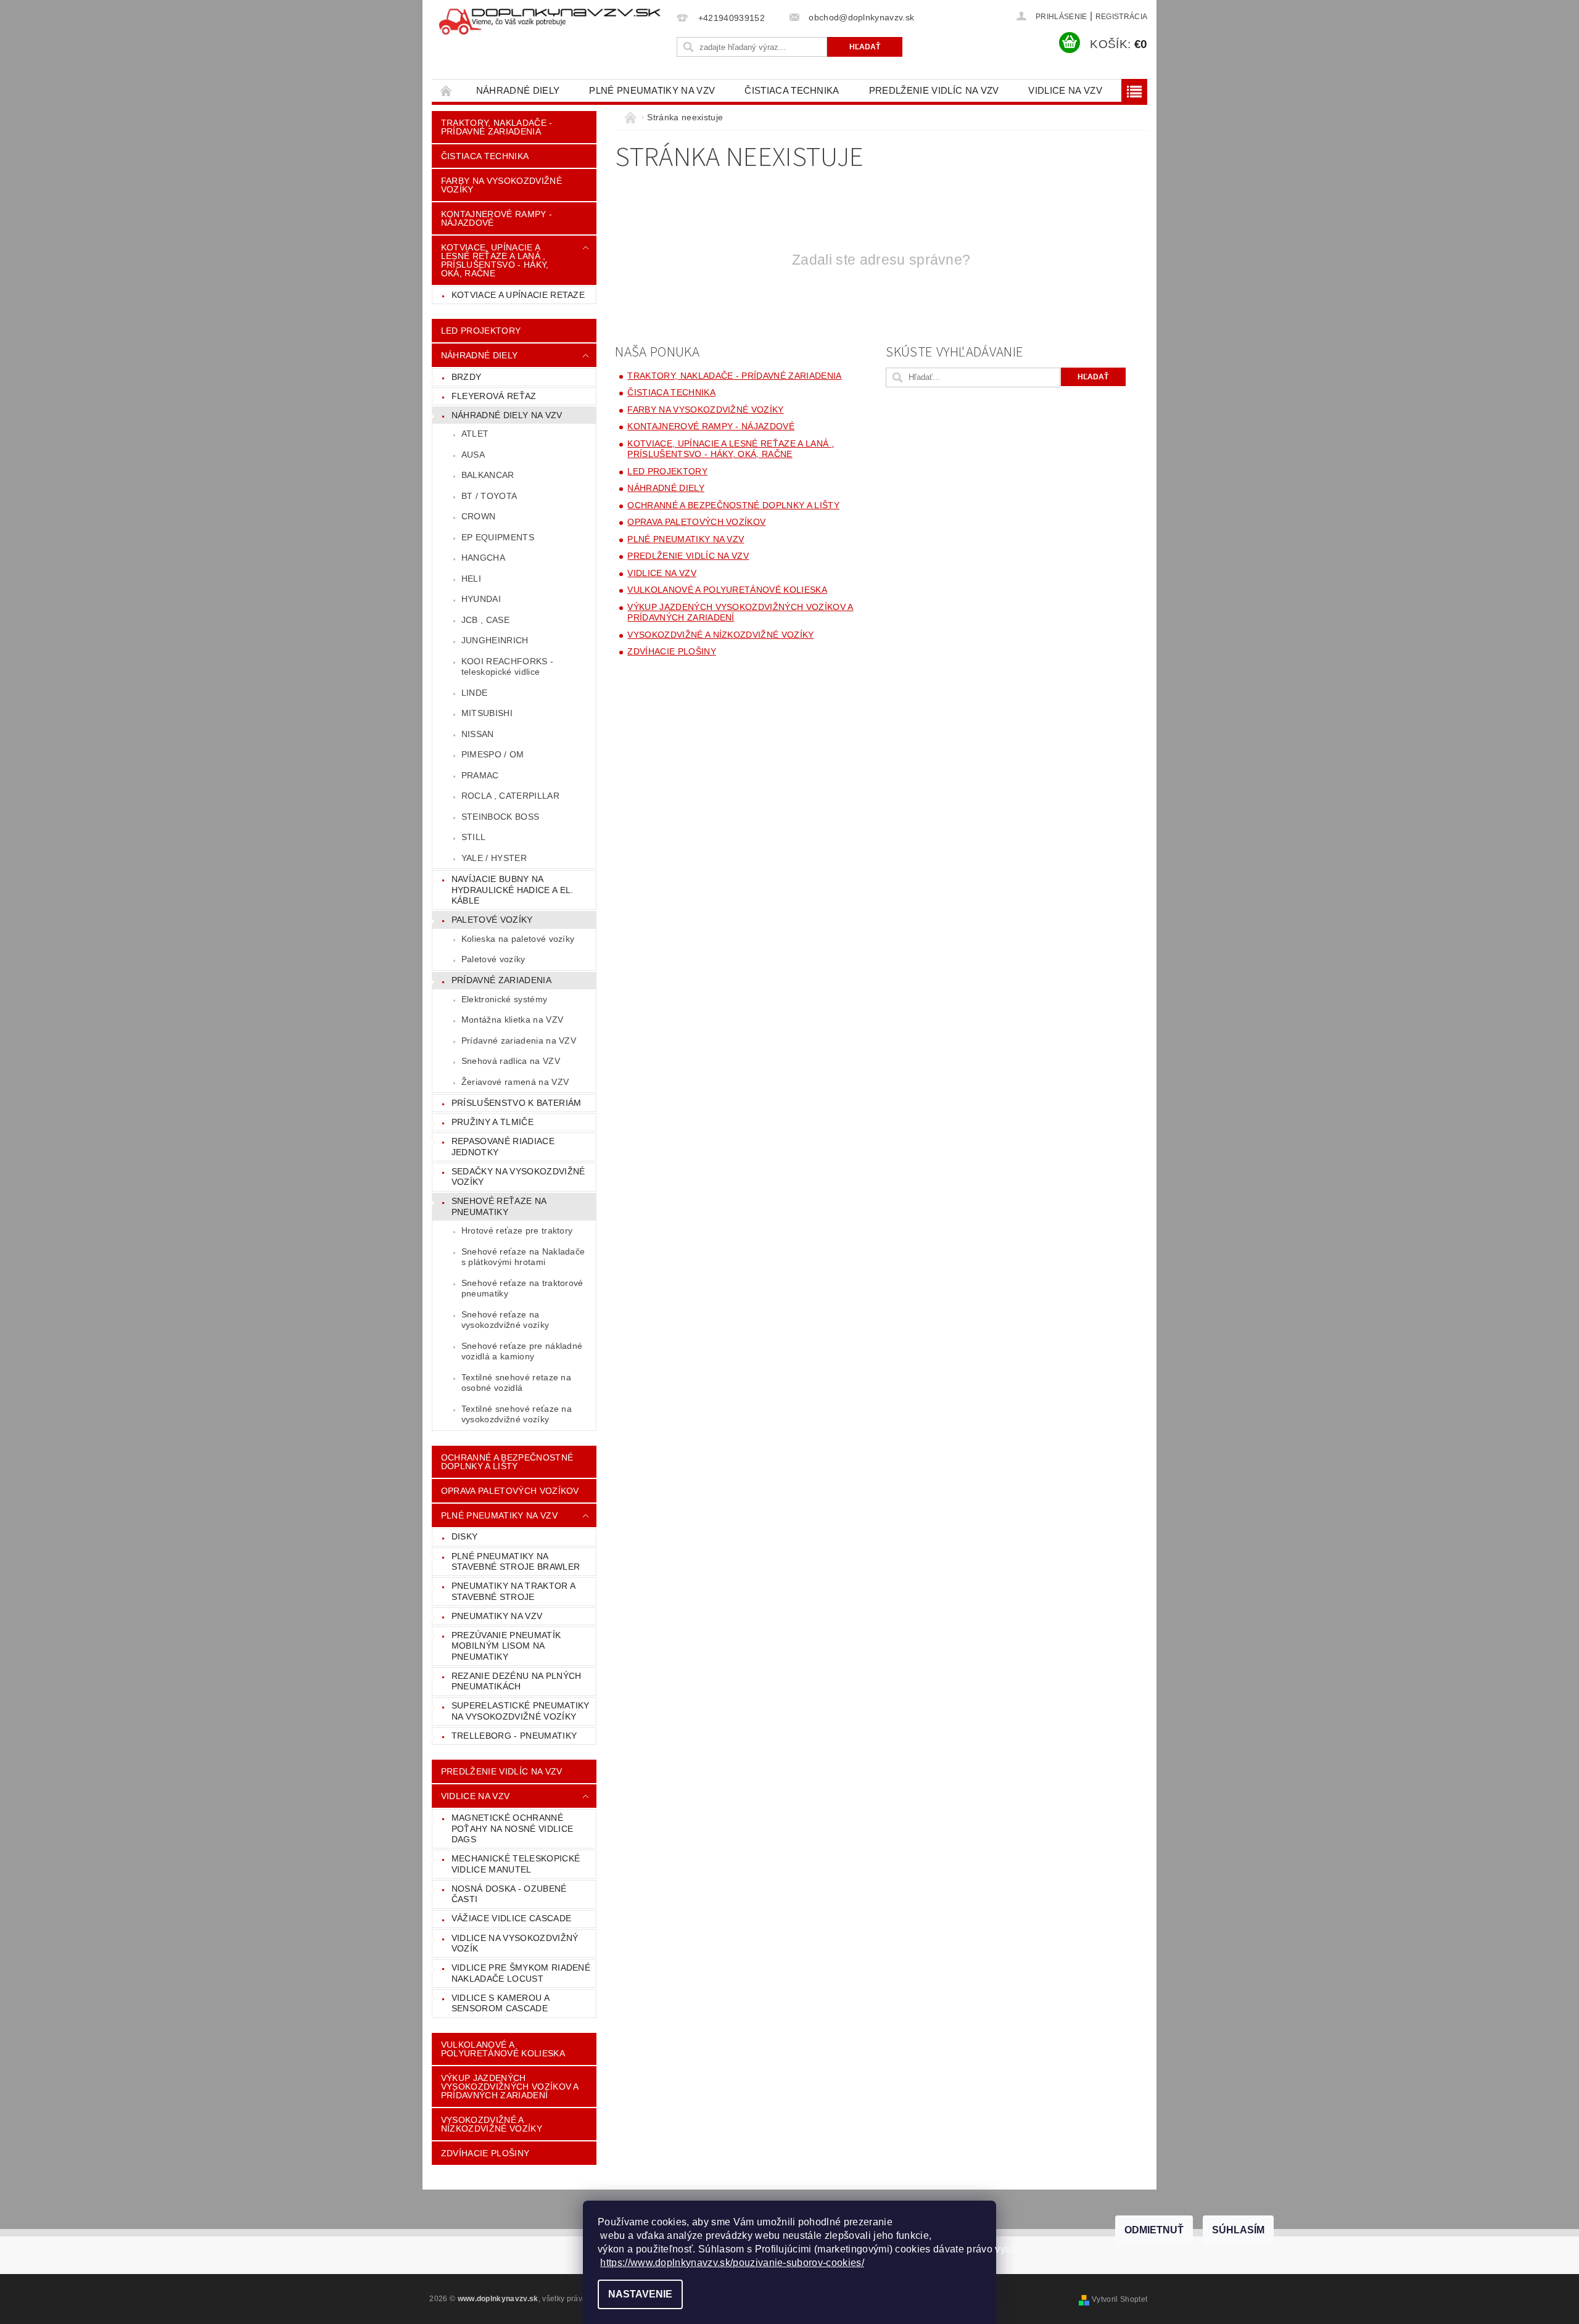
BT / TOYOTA (489, 496)
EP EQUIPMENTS (498, 537)
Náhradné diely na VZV (507, 415)
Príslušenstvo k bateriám (517, 1103)
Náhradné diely (518, 90)
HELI (471, 579)
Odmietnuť (1154, 2230)
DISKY (465, 1536)
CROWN (479, 516)
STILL (474, 837)
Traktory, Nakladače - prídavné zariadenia (497, 127)
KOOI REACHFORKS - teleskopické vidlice (507, 667)
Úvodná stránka (447, 90)
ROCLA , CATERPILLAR (510, 796)
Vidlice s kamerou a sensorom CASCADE (501, 2003)
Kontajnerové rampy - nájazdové (497, 218)
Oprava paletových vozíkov (510, 1491)
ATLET (475, 434)
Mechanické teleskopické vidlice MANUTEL (516, 1864)
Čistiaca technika (792, 90)
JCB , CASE (485, 620)
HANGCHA (483, 558)
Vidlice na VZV (1065, 90)
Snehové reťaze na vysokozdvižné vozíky (505, 1320)
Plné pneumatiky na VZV (652, 90)
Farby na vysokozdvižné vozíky (501, 185)
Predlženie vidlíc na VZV (934, 90)
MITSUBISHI (487, 713)
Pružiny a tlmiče (493, 1122)
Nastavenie (640, 2294)
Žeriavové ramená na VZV (515, 1082)
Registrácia (1122, 17)
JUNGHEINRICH (495, 640)
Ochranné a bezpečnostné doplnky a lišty (507, 1462)
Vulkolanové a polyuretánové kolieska (503, 2049)
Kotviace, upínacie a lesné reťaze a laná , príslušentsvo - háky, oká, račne (495, 260)
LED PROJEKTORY (481, 331)
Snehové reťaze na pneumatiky (499, 1206)
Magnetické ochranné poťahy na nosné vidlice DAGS (512, 1828)
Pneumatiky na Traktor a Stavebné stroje (513, 1591)
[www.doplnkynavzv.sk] (552, 22)
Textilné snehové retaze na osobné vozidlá (516, 1383)
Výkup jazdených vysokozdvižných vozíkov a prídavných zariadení (510, 2087)
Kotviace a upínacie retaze (518, 295)
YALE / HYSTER (494, 858)
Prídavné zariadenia (501, 980)
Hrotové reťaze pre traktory (517, 1230)
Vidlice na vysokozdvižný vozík (515, 1943)
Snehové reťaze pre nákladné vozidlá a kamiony (522, 1351)
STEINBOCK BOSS (500, 817)
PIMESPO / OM (493, 754)
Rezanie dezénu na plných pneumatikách (517, 1681)
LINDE (475, 693)
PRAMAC (480, 775)
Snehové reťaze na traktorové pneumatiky (522, 1288)
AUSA (473, 455)
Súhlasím (1238, 2230)
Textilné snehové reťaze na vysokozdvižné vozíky (517, 1414)
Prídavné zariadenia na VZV (519, 1040)
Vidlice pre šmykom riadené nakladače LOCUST (521, 1973)
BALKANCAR (488, 475)
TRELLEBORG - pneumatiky (514, 1736)
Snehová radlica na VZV (511, 1061)
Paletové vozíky (492, 920)
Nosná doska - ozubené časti (509, 1894)
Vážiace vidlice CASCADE (511, 1918)
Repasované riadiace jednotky (503, 1147)
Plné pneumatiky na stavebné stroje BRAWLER (516, 1562)
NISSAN (478, 734)
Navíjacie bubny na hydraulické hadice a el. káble (513, 890)
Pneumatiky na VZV (497, 1616)
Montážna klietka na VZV (512, 1020)
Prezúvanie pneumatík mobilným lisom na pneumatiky (506, 1646)
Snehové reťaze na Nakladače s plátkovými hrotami (523, 1257)
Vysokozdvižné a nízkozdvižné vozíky (492, 2124)
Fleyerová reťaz (494, 396)
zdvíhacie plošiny (485, 2153)
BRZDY (467, 377)
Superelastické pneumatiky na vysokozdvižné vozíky (521, 1711)
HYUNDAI (481, 599)
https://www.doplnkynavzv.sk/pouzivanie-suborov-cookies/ (732, 2263)
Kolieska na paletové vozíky (518, 939)
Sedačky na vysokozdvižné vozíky (518, 1177)
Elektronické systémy (504, 999)
